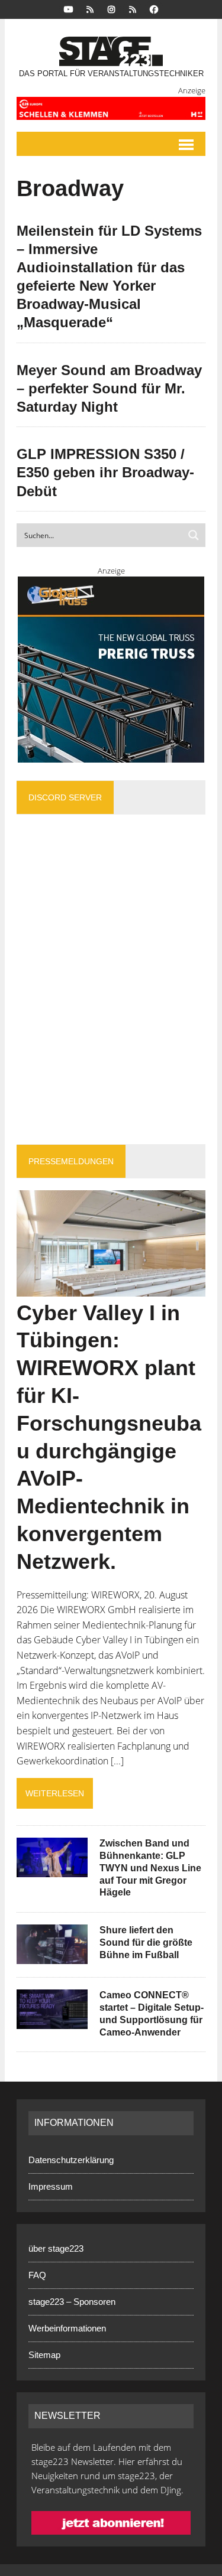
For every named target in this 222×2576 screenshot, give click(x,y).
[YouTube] (69, 9)
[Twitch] (133, 9)
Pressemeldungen (71, 1161)
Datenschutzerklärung (71, 2160)
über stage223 (56, 2248)
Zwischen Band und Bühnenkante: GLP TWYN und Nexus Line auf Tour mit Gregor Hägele (150, 1868)
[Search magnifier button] (194, 535)
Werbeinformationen (67, 2328)
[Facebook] (154, 9)
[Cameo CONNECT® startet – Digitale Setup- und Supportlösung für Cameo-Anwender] (52, 2021)
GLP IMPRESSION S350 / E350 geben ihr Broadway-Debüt (105, 472)
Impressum (51, 2186)
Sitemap (44, 2355)
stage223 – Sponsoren (72, 2302)
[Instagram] (111, 9)
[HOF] (111, 108)
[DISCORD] (90, 9)
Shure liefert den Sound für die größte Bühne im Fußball (146, 1942)
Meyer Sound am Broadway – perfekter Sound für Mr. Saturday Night (109, 388)
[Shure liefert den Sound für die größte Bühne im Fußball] (52, 1956)
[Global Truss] (111, 670)
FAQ (37, 2275)
